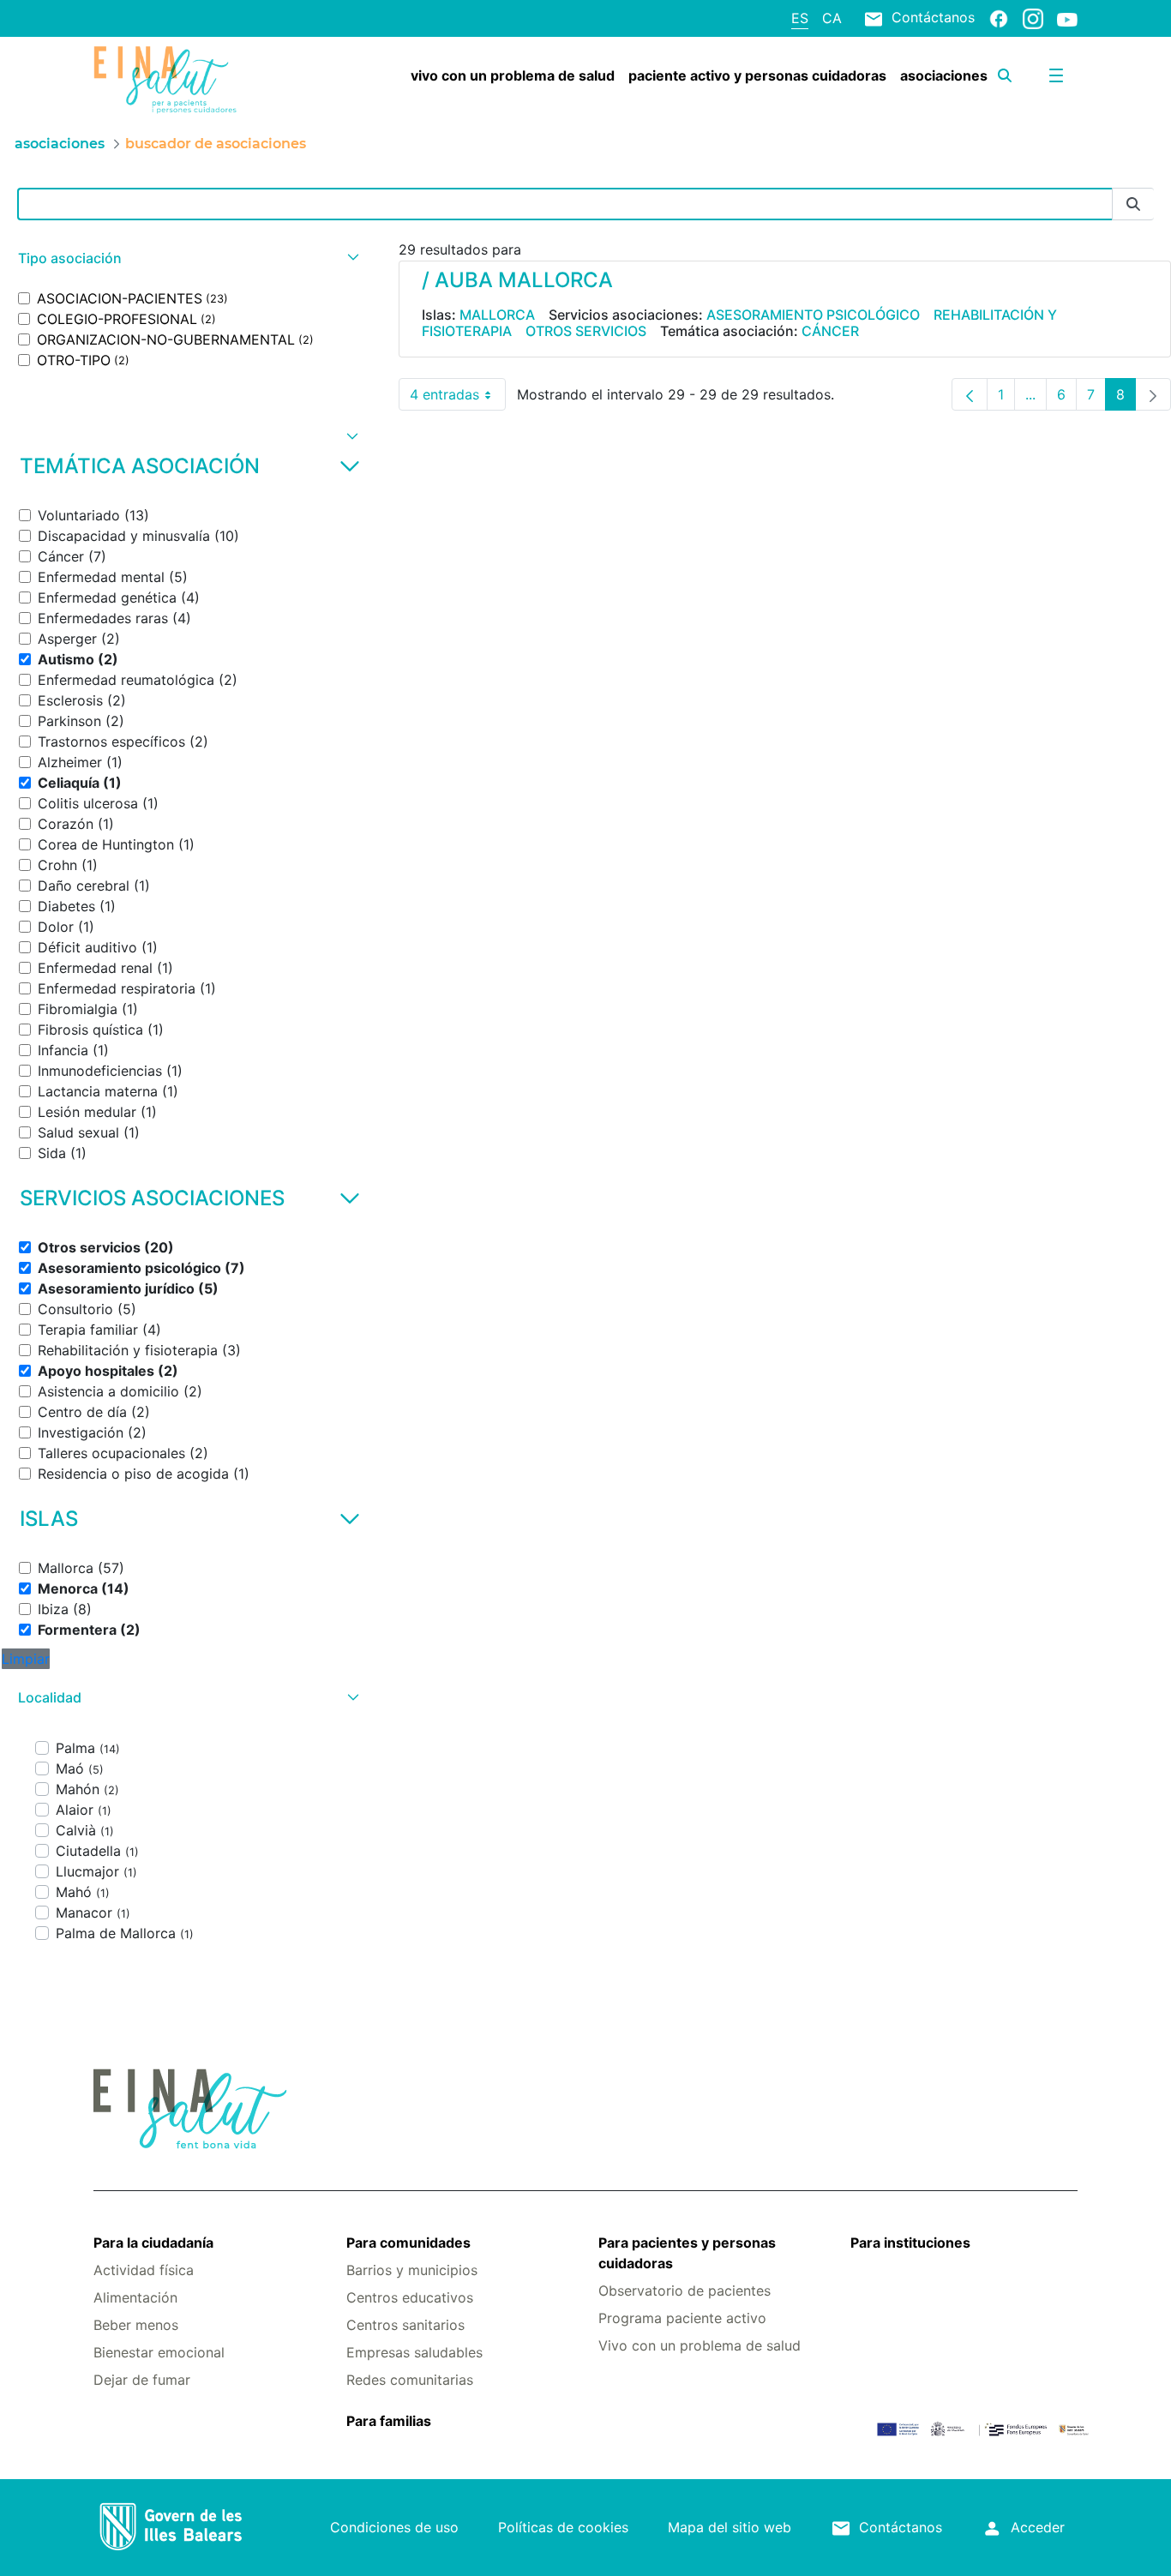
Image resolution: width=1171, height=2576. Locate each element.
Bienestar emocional (159, 2352)
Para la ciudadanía (153, 2243)
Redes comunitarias (410, 2380)
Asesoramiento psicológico (813, 315)
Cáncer (830, 331)
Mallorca (497, 315)
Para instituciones (910, 2243)
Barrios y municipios (412, 2270)
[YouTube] (1067, 19)
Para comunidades (408, 2243)
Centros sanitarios (405, 2325)
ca (832, 18)
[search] (1005, 75)
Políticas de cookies (563, 2527)
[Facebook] (999, 18)
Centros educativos (410, 2297)
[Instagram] (1033, 18)
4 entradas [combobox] (458, 398)
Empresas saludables (414, 2352)
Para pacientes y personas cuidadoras (687, 2253)
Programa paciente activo (682, 2318)
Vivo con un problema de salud (700, 2345)
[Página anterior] (970, 394)
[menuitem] (513, 75)
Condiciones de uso (394, 2527)
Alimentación (135, 2297)
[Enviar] (1133, 204)
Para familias (389, 2421)
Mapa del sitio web (730, 2527)
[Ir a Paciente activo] (175, 80)
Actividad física (144, 2270)
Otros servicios (586, 331)
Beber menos (136, 2325)
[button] (186, 258)
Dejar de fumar (142, 2380)
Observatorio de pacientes (685, 2291)
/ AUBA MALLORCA (517, 280)
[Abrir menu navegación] (1056, 75)
